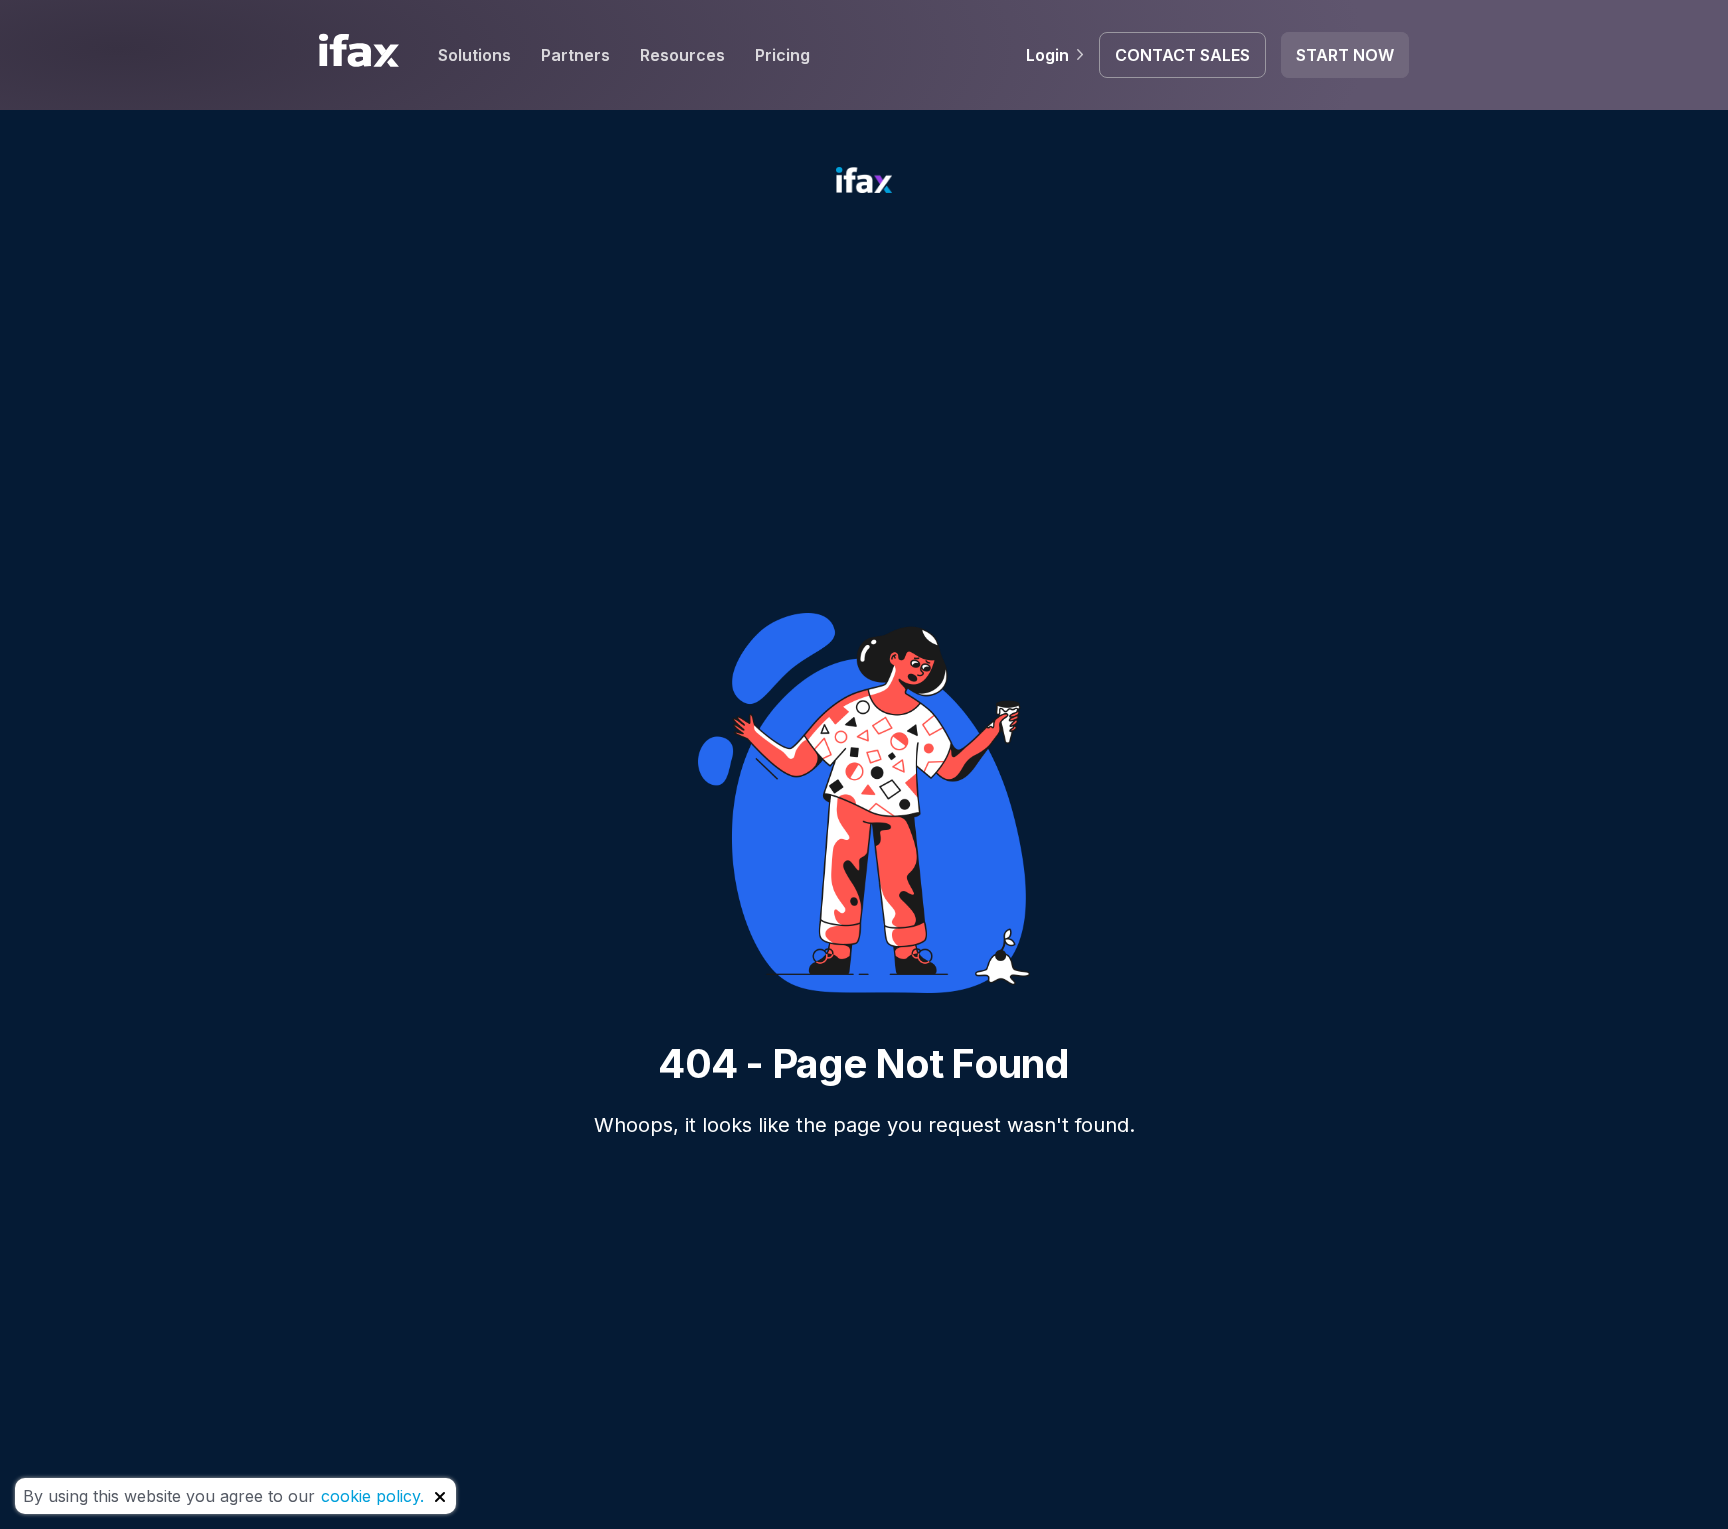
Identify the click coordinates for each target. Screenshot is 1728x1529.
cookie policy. (372, 1496)
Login (1047, 55)
